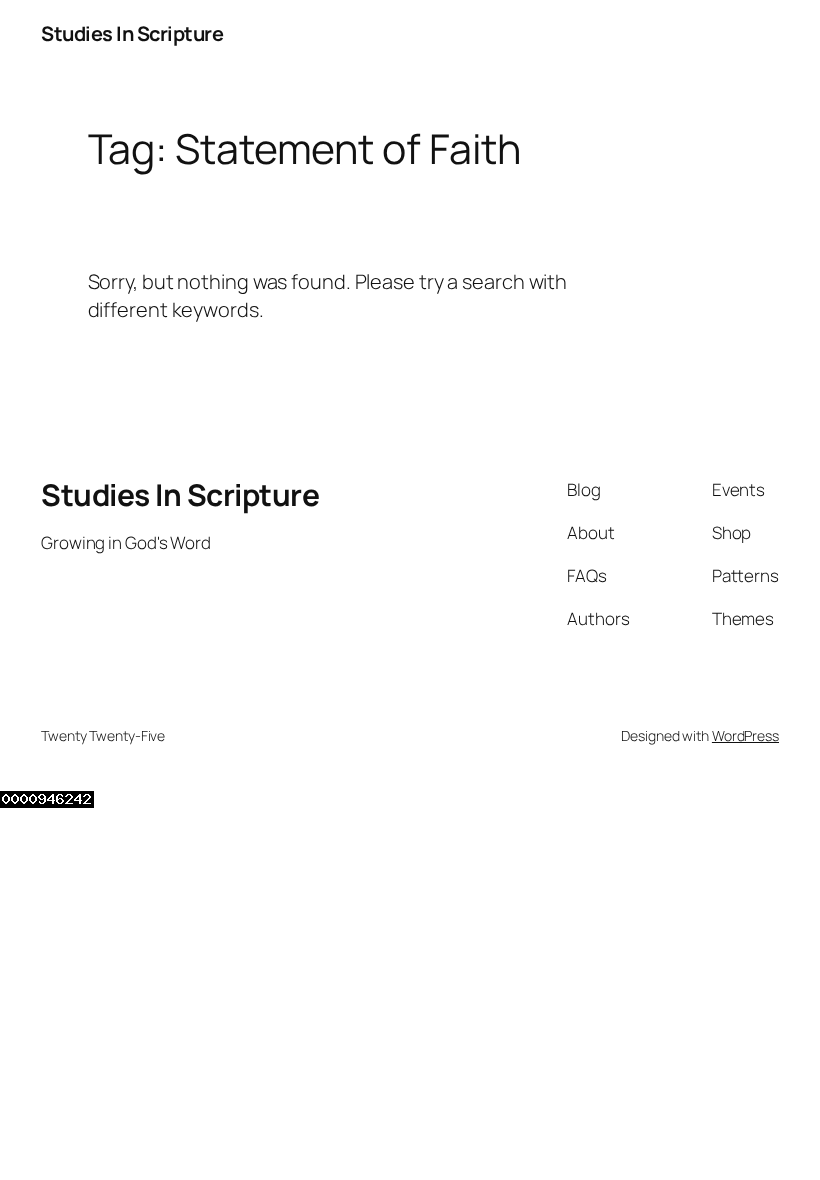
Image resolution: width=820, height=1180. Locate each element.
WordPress (745, 735)
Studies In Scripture (132, 33)
